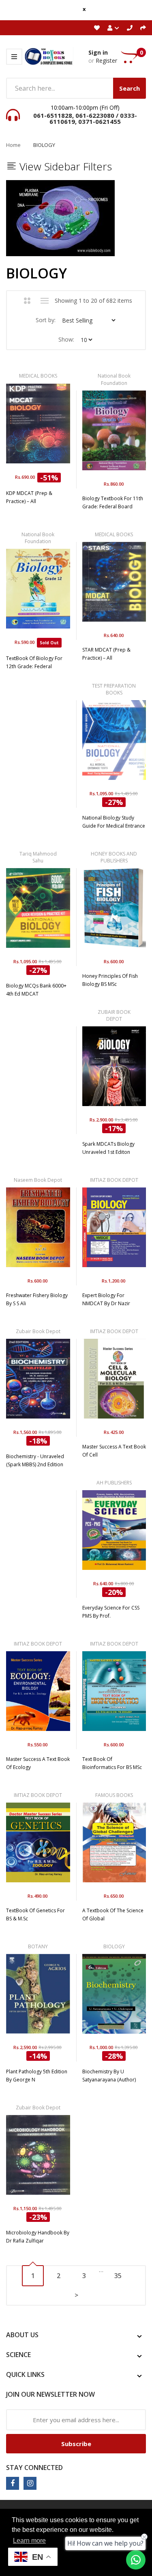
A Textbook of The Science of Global (113, 1914)
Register (106, 61)
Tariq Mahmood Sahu (38, 857)
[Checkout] (143, 28)
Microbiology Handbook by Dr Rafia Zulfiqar (38, 2237)
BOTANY (38, 1946)
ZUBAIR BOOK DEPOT (114, 1015)
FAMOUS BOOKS (114, 1795)
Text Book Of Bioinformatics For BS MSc (112, 1763)
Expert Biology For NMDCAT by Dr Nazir (106, 1299)
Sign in (98, 52)
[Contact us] (136, 2560)
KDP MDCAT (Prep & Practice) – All (29, 497)
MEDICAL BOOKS (38, 376)
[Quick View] (62, 427)
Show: (66, 339)
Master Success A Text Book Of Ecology (38, 1763)
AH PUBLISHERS (114, 1483)
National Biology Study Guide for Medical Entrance (114, 822)
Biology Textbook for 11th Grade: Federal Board (113, 502)
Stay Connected (34, 2468)
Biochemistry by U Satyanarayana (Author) (109, 2076)
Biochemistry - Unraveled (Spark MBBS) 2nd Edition (35, 1460)
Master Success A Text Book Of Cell (114, 1451)
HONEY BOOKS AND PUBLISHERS (114, 857)
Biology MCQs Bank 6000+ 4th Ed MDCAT (36, 990)
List (44, 301)
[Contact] (130, 28)
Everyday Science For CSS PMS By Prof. (111, 1612)
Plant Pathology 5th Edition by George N (37, 2076)
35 (118, 2276)
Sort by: (46, 320)
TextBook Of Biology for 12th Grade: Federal (34, 662)
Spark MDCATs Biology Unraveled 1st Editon (108, 1148)
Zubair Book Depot (38, 1331)
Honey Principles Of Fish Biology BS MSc (110, 980)
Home (13, 145)
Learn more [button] (29, 2541)
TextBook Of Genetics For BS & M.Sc (35, 1914)
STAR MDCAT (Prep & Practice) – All (106, 654)
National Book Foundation (114, 379)
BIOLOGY (114, 1946)
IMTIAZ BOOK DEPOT (114, 1180)
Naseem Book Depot (38, 1180)
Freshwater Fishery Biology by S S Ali (37, 1299)
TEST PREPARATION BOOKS (114, 689)
